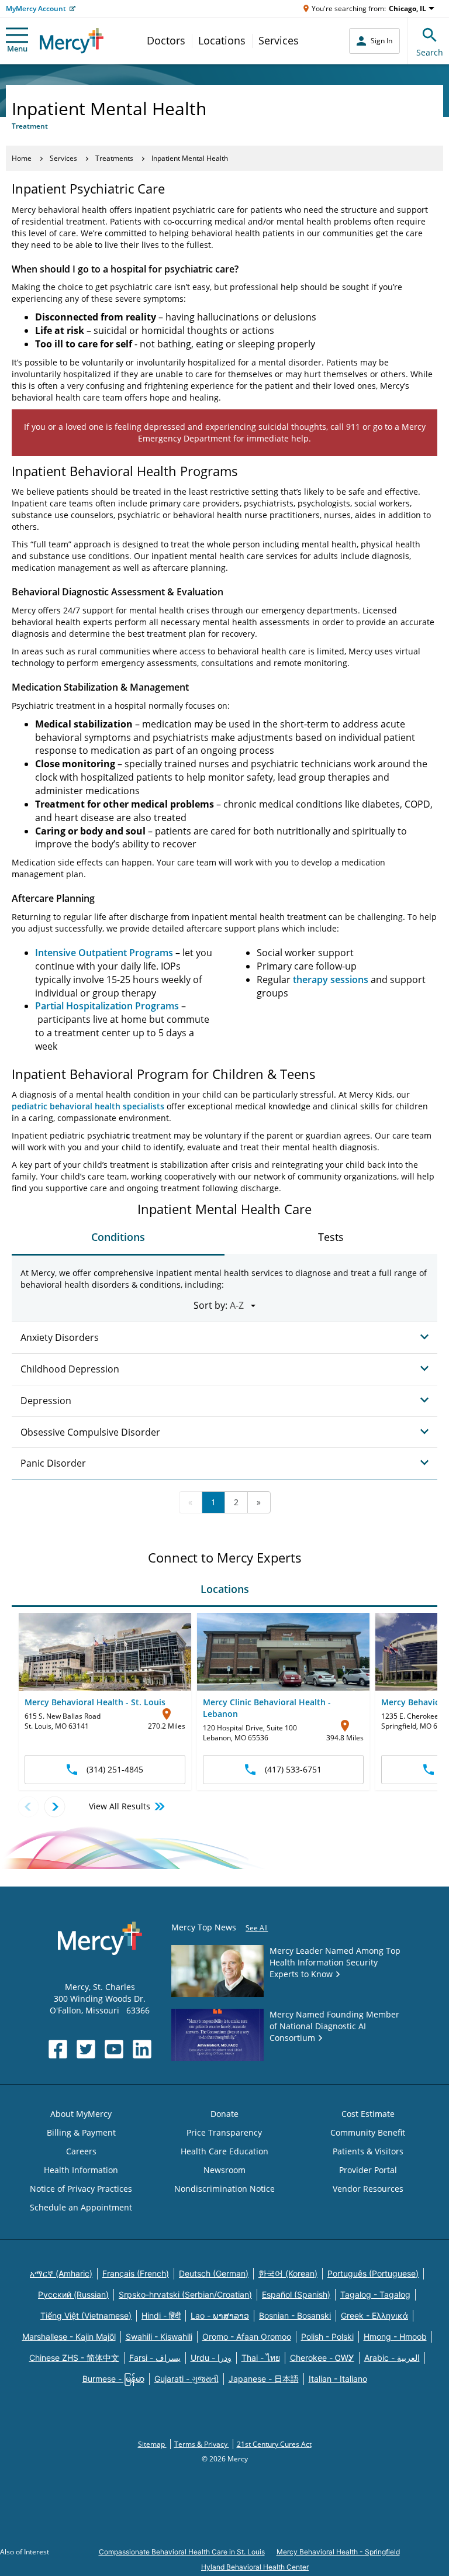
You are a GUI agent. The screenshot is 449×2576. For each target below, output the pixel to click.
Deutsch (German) (214, 2273)
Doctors (166, 40)
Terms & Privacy (202, 2444)
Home (22, 158)
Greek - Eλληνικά (374, 2315)
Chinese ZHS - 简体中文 (74, 2358)
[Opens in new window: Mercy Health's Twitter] (86, 2049)
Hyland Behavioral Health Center (255, 2567)
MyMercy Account (36, 8)
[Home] (72, 41)
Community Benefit (368, 2132)
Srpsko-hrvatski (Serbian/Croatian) (185, 2294)
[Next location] (55, 1807)
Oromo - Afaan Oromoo (247, 2337)
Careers (81, 2151)
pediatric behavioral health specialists (88, 1106)
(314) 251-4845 (115, 1769)
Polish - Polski (327, 2337)
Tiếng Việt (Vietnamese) (86, 2315)
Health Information (81, 2170)
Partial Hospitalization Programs (107, 1006)
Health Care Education (224, 2151)
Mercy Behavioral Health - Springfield (338, 2552)
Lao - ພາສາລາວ (220, 2315)
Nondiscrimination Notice (224, 2189)
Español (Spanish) (296, 2294)
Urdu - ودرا (211, 2358)
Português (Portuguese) (373, 2273)
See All (257, 1928)
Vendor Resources (368, 2189)
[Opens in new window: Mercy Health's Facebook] (58, 2049)
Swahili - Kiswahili (159, 2337)
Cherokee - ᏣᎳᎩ (322, 2358)
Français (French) (136, 2273)
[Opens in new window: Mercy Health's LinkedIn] (142, 2049)
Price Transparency (224, 2132)
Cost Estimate (368, 2114)
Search (430, 52)
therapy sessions (331, 980)
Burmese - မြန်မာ (113, 2379)
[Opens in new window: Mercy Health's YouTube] (114, 2049)
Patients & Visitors (368, 2151)
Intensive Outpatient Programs (104, 953)
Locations (222, 40)
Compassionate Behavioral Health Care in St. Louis (182, 2552)
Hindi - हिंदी (161, 2315)
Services (279, 40)
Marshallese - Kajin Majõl (69, 2337)
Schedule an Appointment (81, 2207)
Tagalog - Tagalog (375, 2294)
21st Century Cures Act (274, 2444)
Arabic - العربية (392, 2358)
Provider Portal (368, 2170)
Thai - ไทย (261, 2358)
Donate (224, 2114)
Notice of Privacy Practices (81, 2189)
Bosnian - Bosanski (295, 2315)
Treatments (114, 158)
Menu (17, 49)
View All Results (120, 1806)
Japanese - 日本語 (264, 2379)
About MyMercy (81, 2114)
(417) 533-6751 (293, 1769)
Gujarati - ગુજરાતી (186, 2379)
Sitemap (152, 2444)
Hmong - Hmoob (395, 2337)
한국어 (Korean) (288, 2273)
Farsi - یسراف (155, 2358)
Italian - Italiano (338, 2379)
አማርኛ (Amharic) (61, 2273)
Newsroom (224, 2170)
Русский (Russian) (73, 2294)
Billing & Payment (81, 2132)
